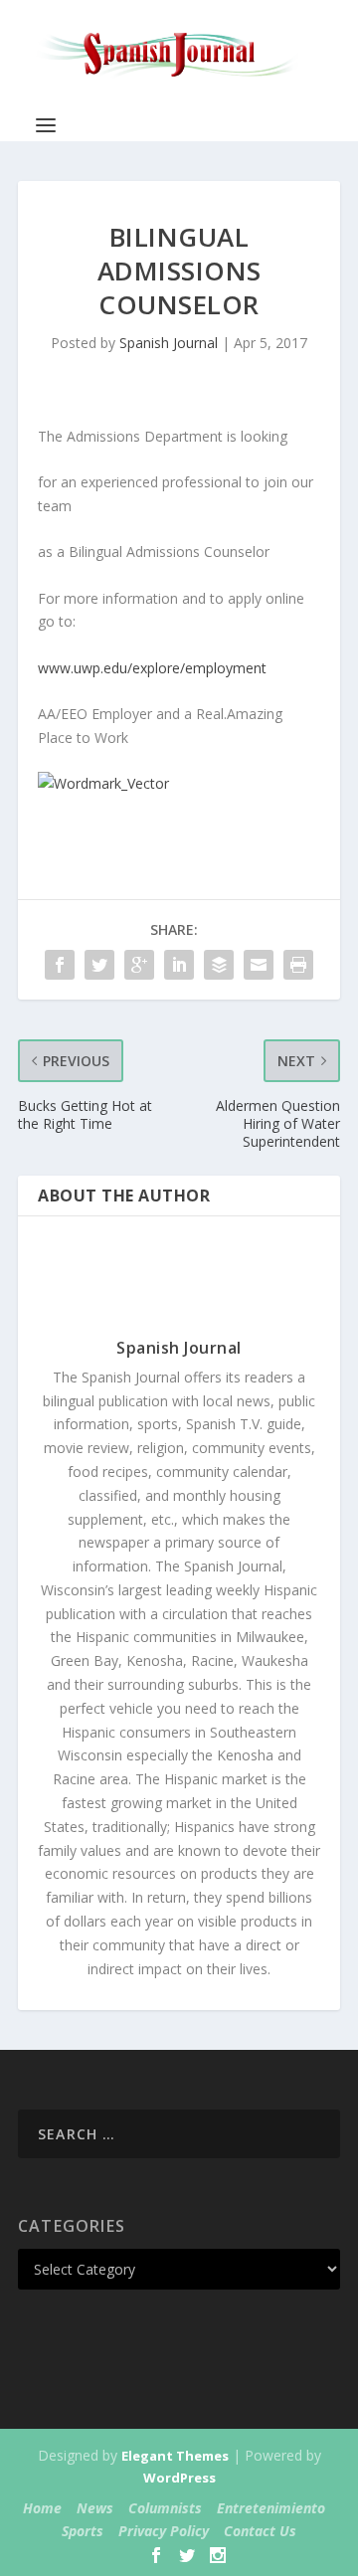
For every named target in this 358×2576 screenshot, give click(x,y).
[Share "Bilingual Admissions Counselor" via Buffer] (219, 965)
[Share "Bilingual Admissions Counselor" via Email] (259, 965)
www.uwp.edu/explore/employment (152, 668)
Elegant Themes (175, 2456)
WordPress (179, 2478)
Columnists (165, 2508)
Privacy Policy (164, 2531)
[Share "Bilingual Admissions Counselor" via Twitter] (99, 965)
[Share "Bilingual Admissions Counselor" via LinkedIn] (179, 965)
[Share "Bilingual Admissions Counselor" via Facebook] (60, 965)
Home (42, 2508)
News (95, 2508)
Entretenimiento (271, 2508)
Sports (83, 2531)
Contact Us (260, 2531)
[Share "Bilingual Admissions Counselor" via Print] (298, 965)
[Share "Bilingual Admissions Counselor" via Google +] (139, 965)
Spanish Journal (169, 343)
